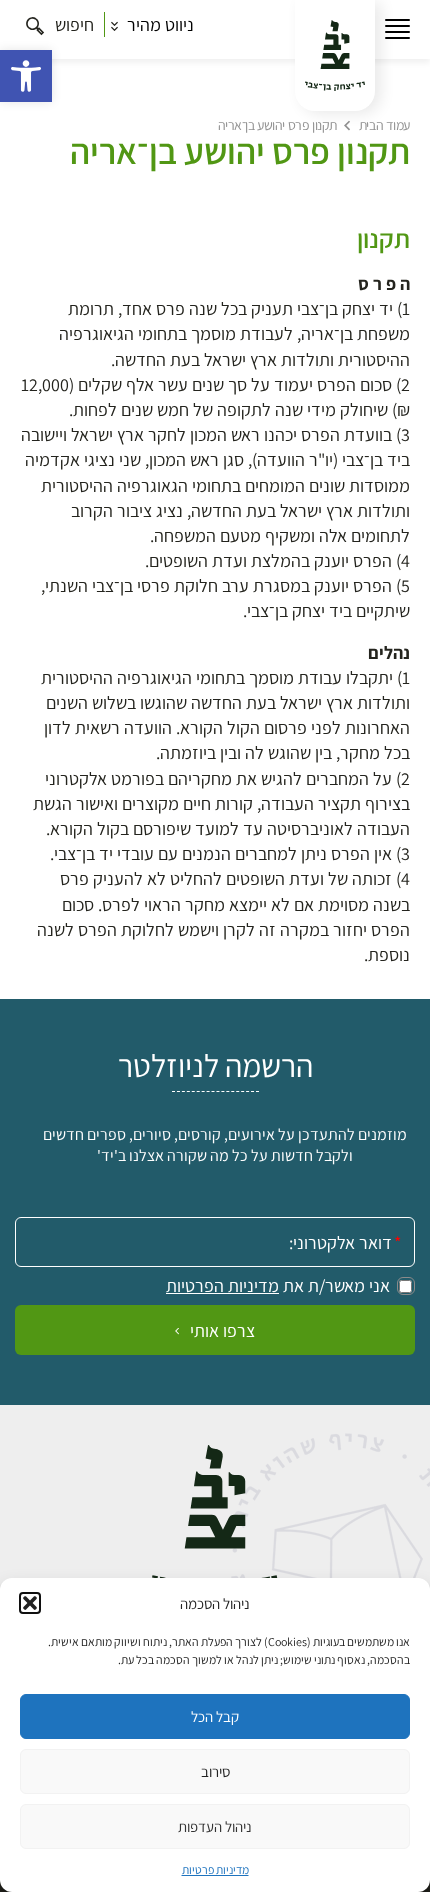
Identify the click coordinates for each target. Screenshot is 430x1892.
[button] (26, 76)
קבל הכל (215, 1716)
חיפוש (72, 24)
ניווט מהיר (158, 24)
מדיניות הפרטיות (222, 1286)
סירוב (215, 1771)
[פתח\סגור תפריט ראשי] (397, 29)
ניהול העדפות (215, 1826)
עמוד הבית (384, 125)
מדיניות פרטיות (215, 1869)
